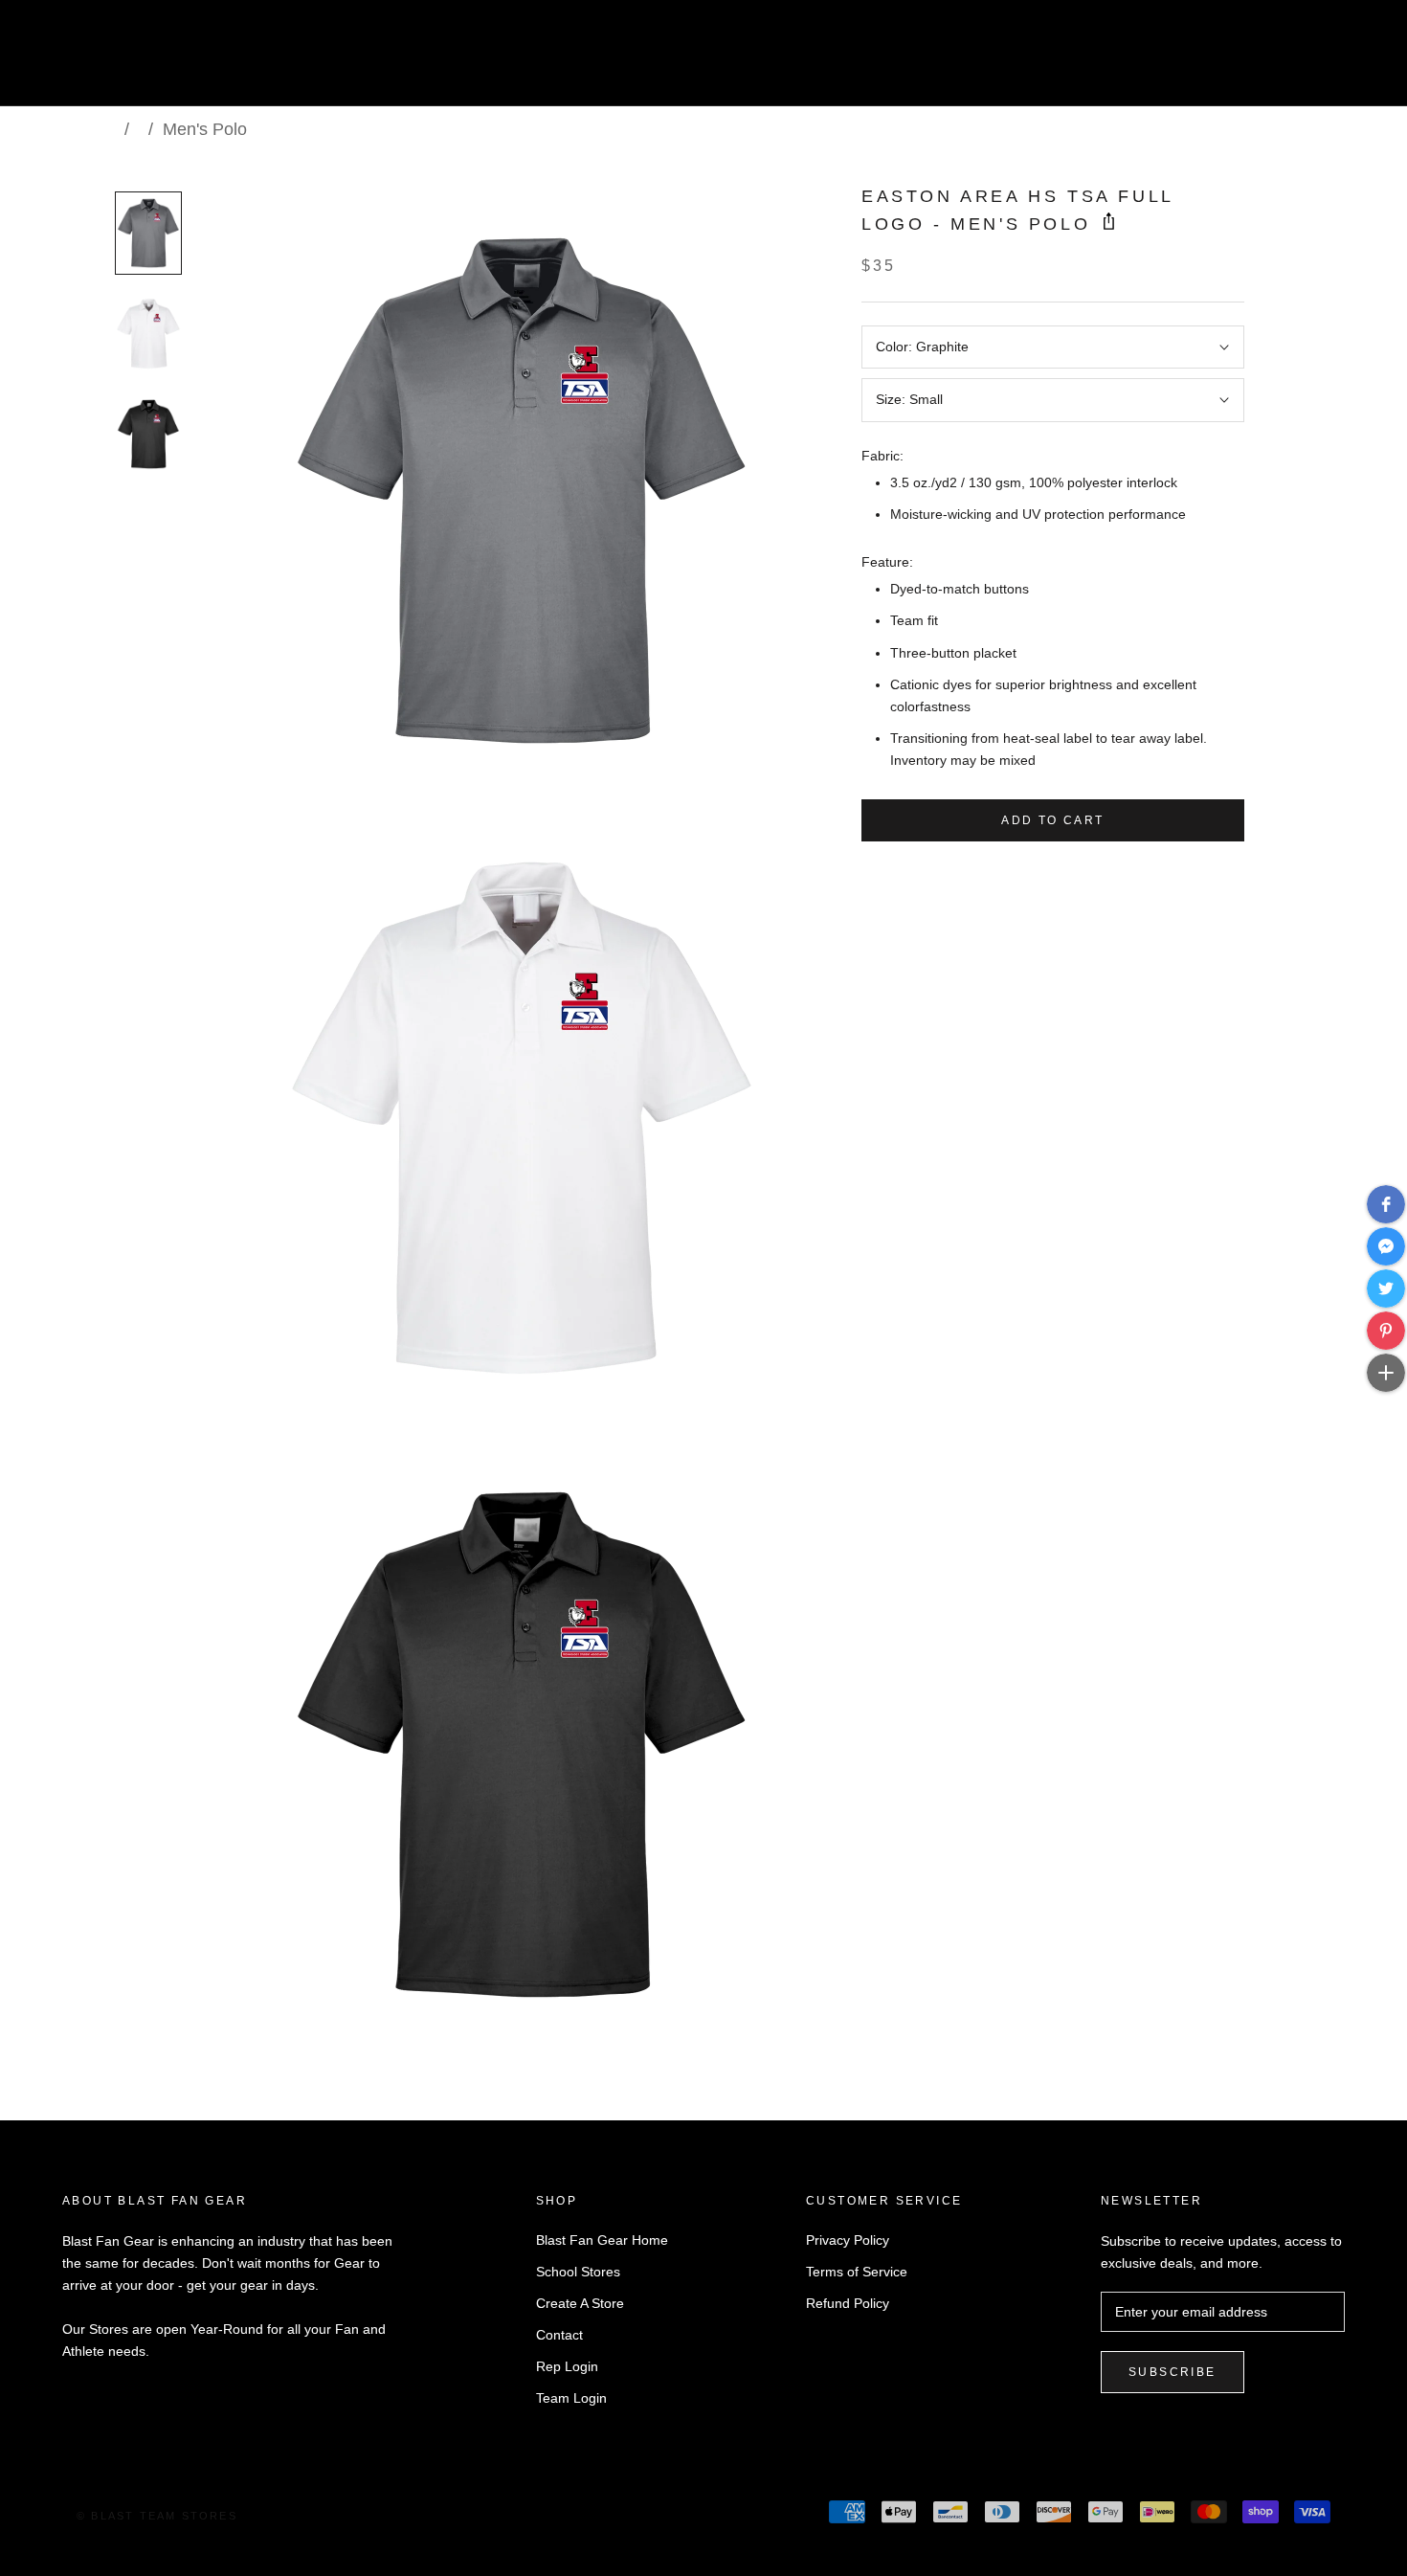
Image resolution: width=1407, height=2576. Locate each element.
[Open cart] (1350, 61)
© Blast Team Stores (157, 2516)
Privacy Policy (848, 2240)
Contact (559, 2335)
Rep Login (567, 2366)
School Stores (578, 2272)
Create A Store (580, 2303)
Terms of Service (857, 2272)
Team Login (571, 2398)
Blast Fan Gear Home (602, 2240)
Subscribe (1172, 2372)
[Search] (1307, 61)
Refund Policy (848, 2303)
